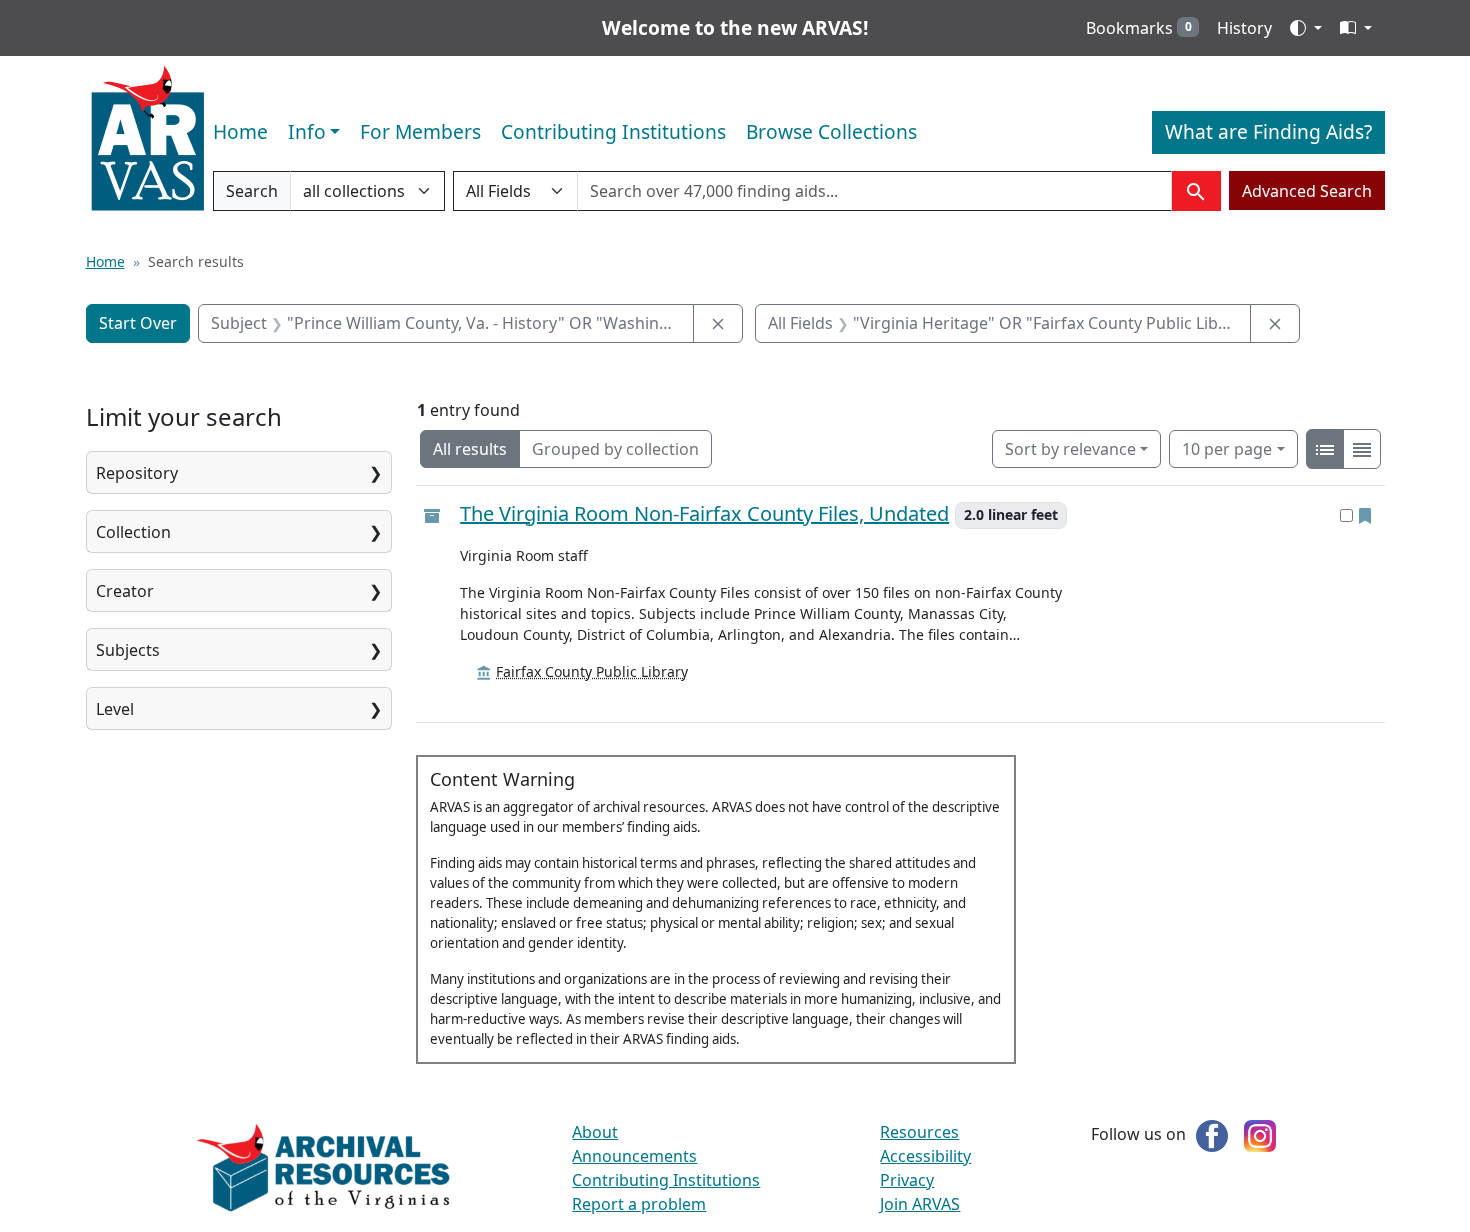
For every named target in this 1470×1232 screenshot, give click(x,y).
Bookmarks (1139, 28)
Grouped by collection (615, 449)
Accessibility (925, 1156)
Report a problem (639, 1204)
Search (251, 195)
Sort (1070, 449)
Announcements (634, 1156)
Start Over (138, 323)
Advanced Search (1307, 191)
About (595, 1132)
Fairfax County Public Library (592, 671)
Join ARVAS (920, 1204)
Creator (125, 591)
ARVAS (147, 139)
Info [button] (307, 131)
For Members (420, 131)
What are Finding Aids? (1268, 131)
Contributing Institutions (613, 131)
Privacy (907, 1180)
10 (1227, 448)
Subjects (128, 650)
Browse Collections (831, 131)
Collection (133, 532)
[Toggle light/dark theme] (1306, 28)
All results (470, 449)
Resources (919, 1132)
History (1244, 28)
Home (240, 131)
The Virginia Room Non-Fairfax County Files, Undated (704, 514)
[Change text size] (1356, 28)
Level (115, 709)
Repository (137, 473)
